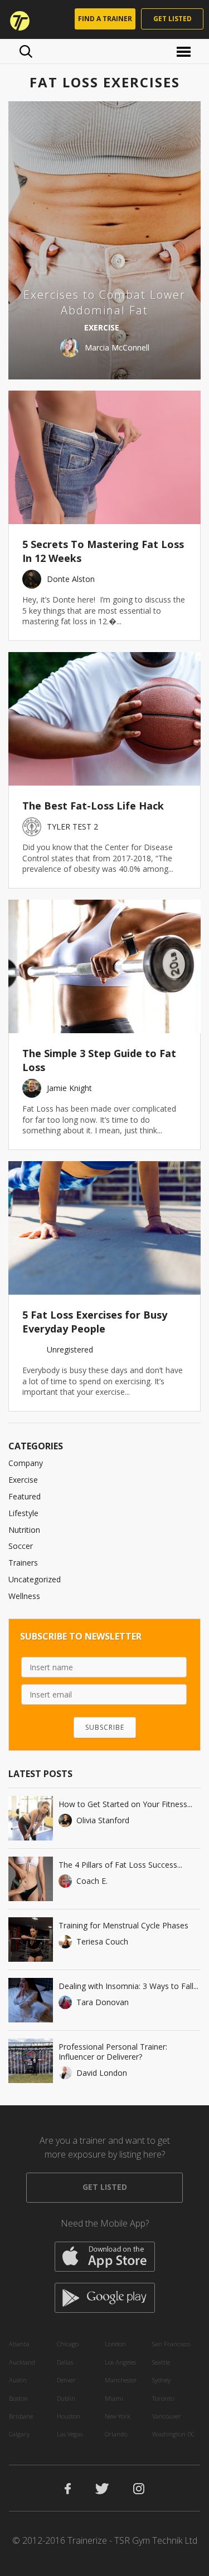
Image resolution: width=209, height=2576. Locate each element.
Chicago (68, 2344)
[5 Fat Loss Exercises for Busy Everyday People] (104, 1228)
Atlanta (19, 2344)
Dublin (66, 2398)
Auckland (22, 2362)
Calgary (19, 2434)
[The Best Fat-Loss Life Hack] (104, 719)
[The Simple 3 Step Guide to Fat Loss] (104, 966)
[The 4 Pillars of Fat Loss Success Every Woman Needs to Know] (31, 1879)
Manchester (121, 2380)
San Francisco (171, 2344)
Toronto (163, 2398)
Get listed (172, 19)
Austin (18, 2380)
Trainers (23, 1563)
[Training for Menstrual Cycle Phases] (31, 1940)
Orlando (116, 2434)
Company (26, 1463)
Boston (18, 2398)
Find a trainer (105, 19)
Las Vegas (70, 2434)
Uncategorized (35, 1579)
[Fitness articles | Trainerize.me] (16, 19)
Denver (66, 2380)
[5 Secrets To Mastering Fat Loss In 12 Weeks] (104, 457)
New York (118, 2416)
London (115, 2344)
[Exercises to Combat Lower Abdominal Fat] (104, 240)
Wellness (24, 1596)
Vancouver (167, 2416)
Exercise (23, 1480)
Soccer (21, 1546)
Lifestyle (23, 1513)
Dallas (65, 2362)
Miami (114, 2398)
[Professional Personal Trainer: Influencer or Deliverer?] (31, 2061)
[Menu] (185, 51)
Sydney (161, 2380)
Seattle (161, 2362)
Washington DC (173, 2434)
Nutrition (24, 1530)
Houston (69, 2416)
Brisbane (21, 2416)
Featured (25, 1496)
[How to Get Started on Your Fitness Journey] (31, 1818)
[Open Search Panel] (26, 51)
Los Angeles (120, 2362)
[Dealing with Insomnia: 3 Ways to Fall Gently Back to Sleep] (31, 2000)
